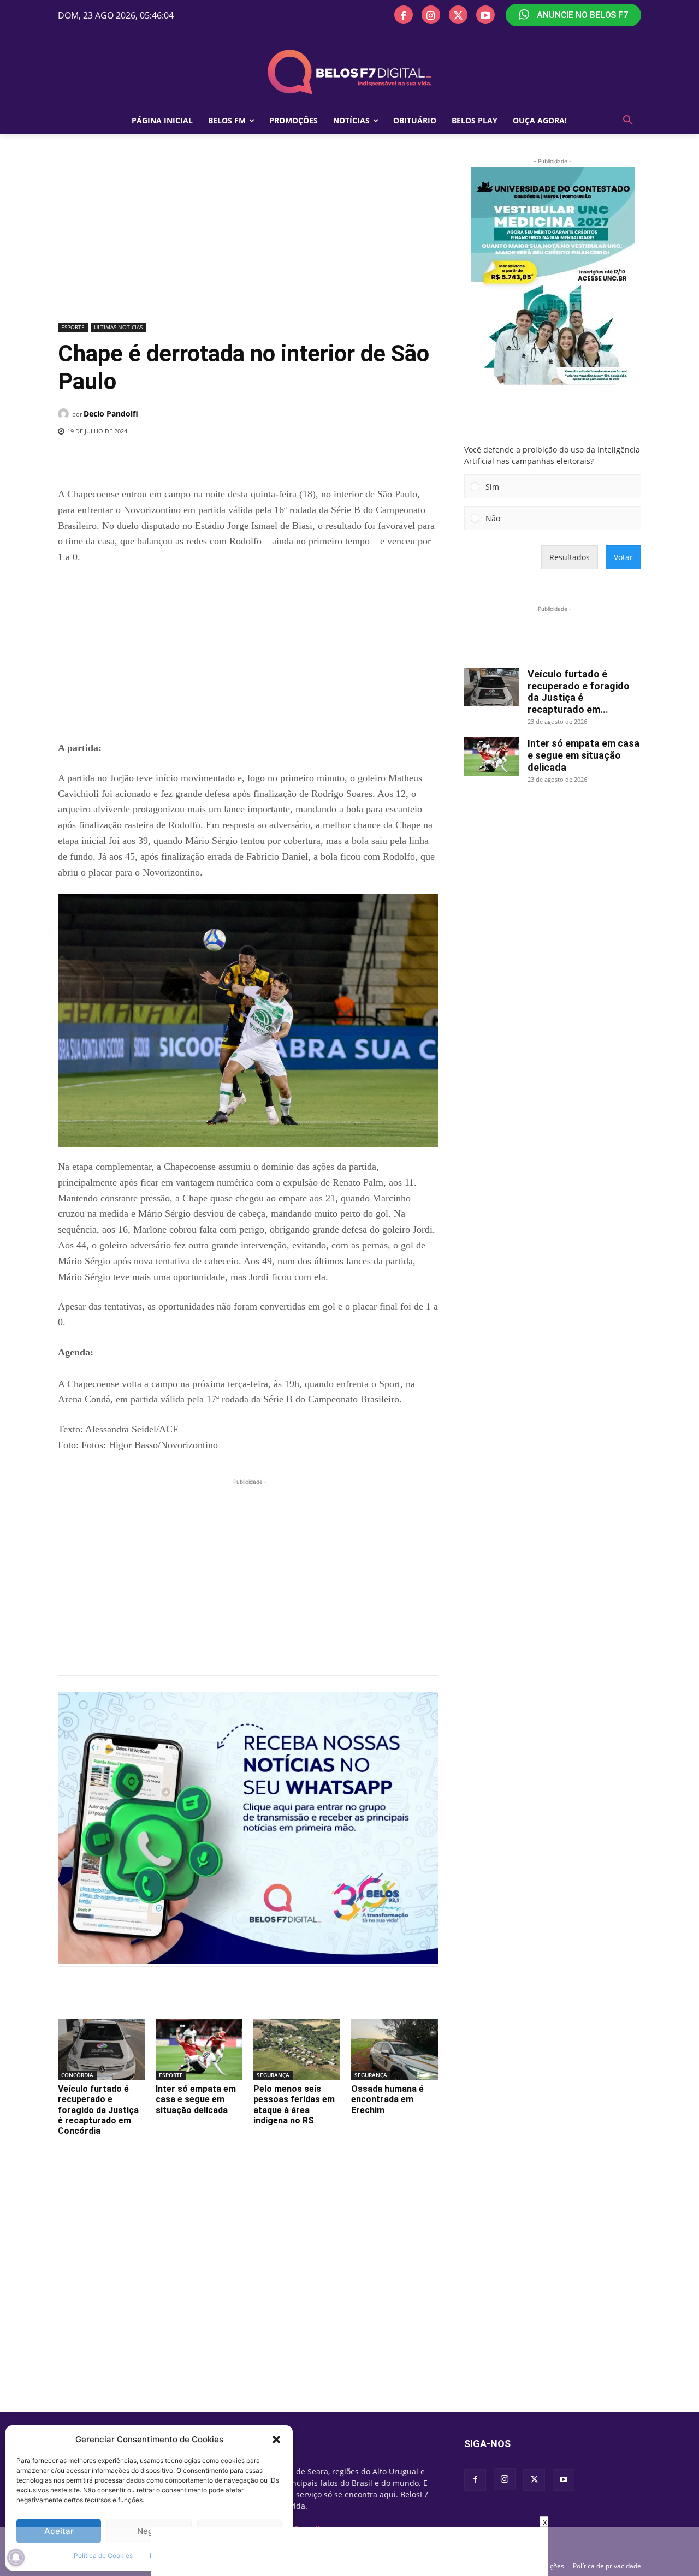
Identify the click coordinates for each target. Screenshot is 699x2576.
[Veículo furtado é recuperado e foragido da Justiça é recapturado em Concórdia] (101, 2050)
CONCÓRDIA (77, 2075)
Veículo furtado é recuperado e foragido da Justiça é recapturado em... (579, 692)
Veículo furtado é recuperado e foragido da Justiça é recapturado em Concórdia (98, 2110)
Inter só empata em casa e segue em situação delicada (196, 2099)
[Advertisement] (248, 237)
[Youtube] (485, 15)
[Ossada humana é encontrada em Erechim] (395, 2050)
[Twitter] (458, 15)
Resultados (570, 557)
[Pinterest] (211, 459)
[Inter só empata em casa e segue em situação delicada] (199, 2050)
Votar (623, 557)
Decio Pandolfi (111, 414)
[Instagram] (431, 15)
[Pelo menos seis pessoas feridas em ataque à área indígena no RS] (297, 2050)
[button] (276, 2440)
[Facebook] (404, 15)
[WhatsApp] (236, 459)
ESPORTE (73, 327)
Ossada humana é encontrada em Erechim (387, 2099)
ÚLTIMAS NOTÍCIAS (118, 327)
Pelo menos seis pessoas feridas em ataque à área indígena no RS (294, 2105)
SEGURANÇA (273, 2075)
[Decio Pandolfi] (65, 414)
